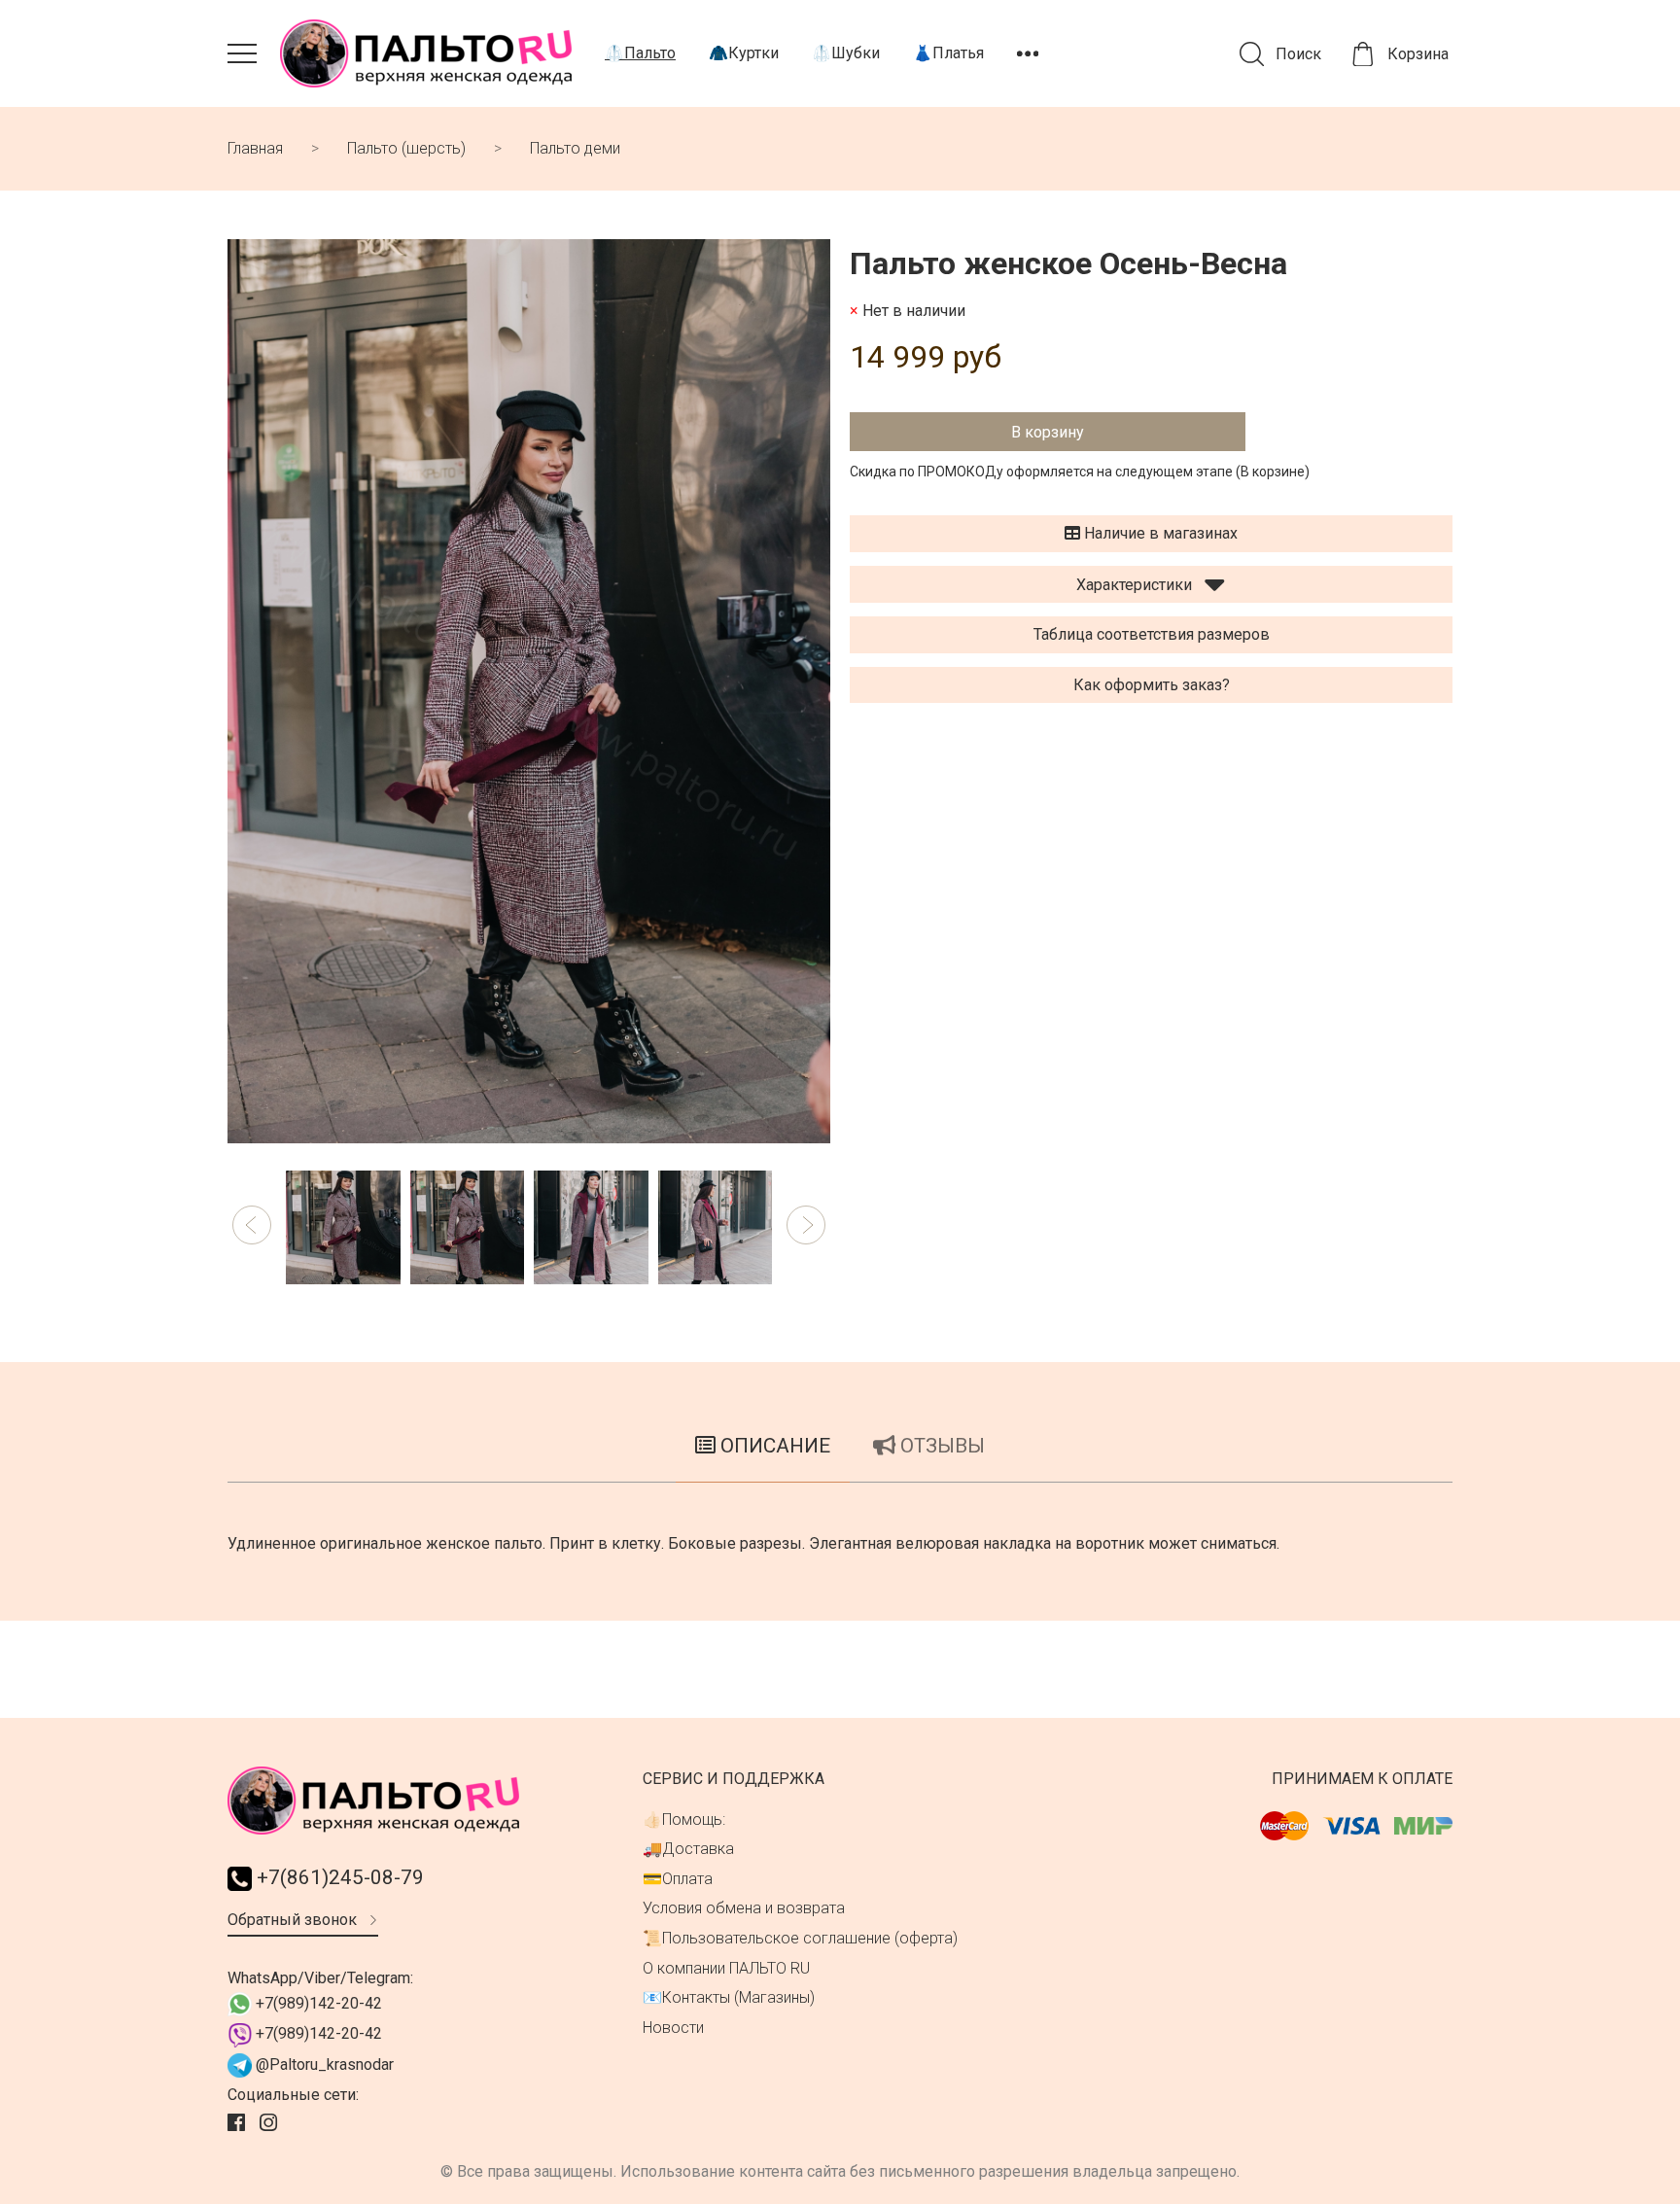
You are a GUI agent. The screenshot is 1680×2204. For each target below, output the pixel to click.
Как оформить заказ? (1152, 685)
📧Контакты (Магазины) (729, 1997)
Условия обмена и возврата (744, 1908)
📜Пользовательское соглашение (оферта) (800, 1938)
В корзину (1048, 432)
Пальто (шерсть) (406, 148)
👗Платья (948, 53)
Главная (255, 148)
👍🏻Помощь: (684, 1819)
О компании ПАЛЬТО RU (726, 1968)
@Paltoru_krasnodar (323, 2064)
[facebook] (239, 2123)
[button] (252, 1225)
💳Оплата (678, 1879)
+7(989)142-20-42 (317, 2003)
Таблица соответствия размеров (1152, 634)
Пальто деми (575, 148)
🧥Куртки (744, 53)
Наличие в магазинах (1159, 533)
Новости (673, 2028)
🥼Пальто (640, 53)
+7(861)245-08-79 (338, 1877)
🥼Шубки (846, 53)
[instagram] (271, 2123)
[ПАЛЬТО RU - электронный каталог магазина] (426, 53)
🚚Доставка (688, 1849)
